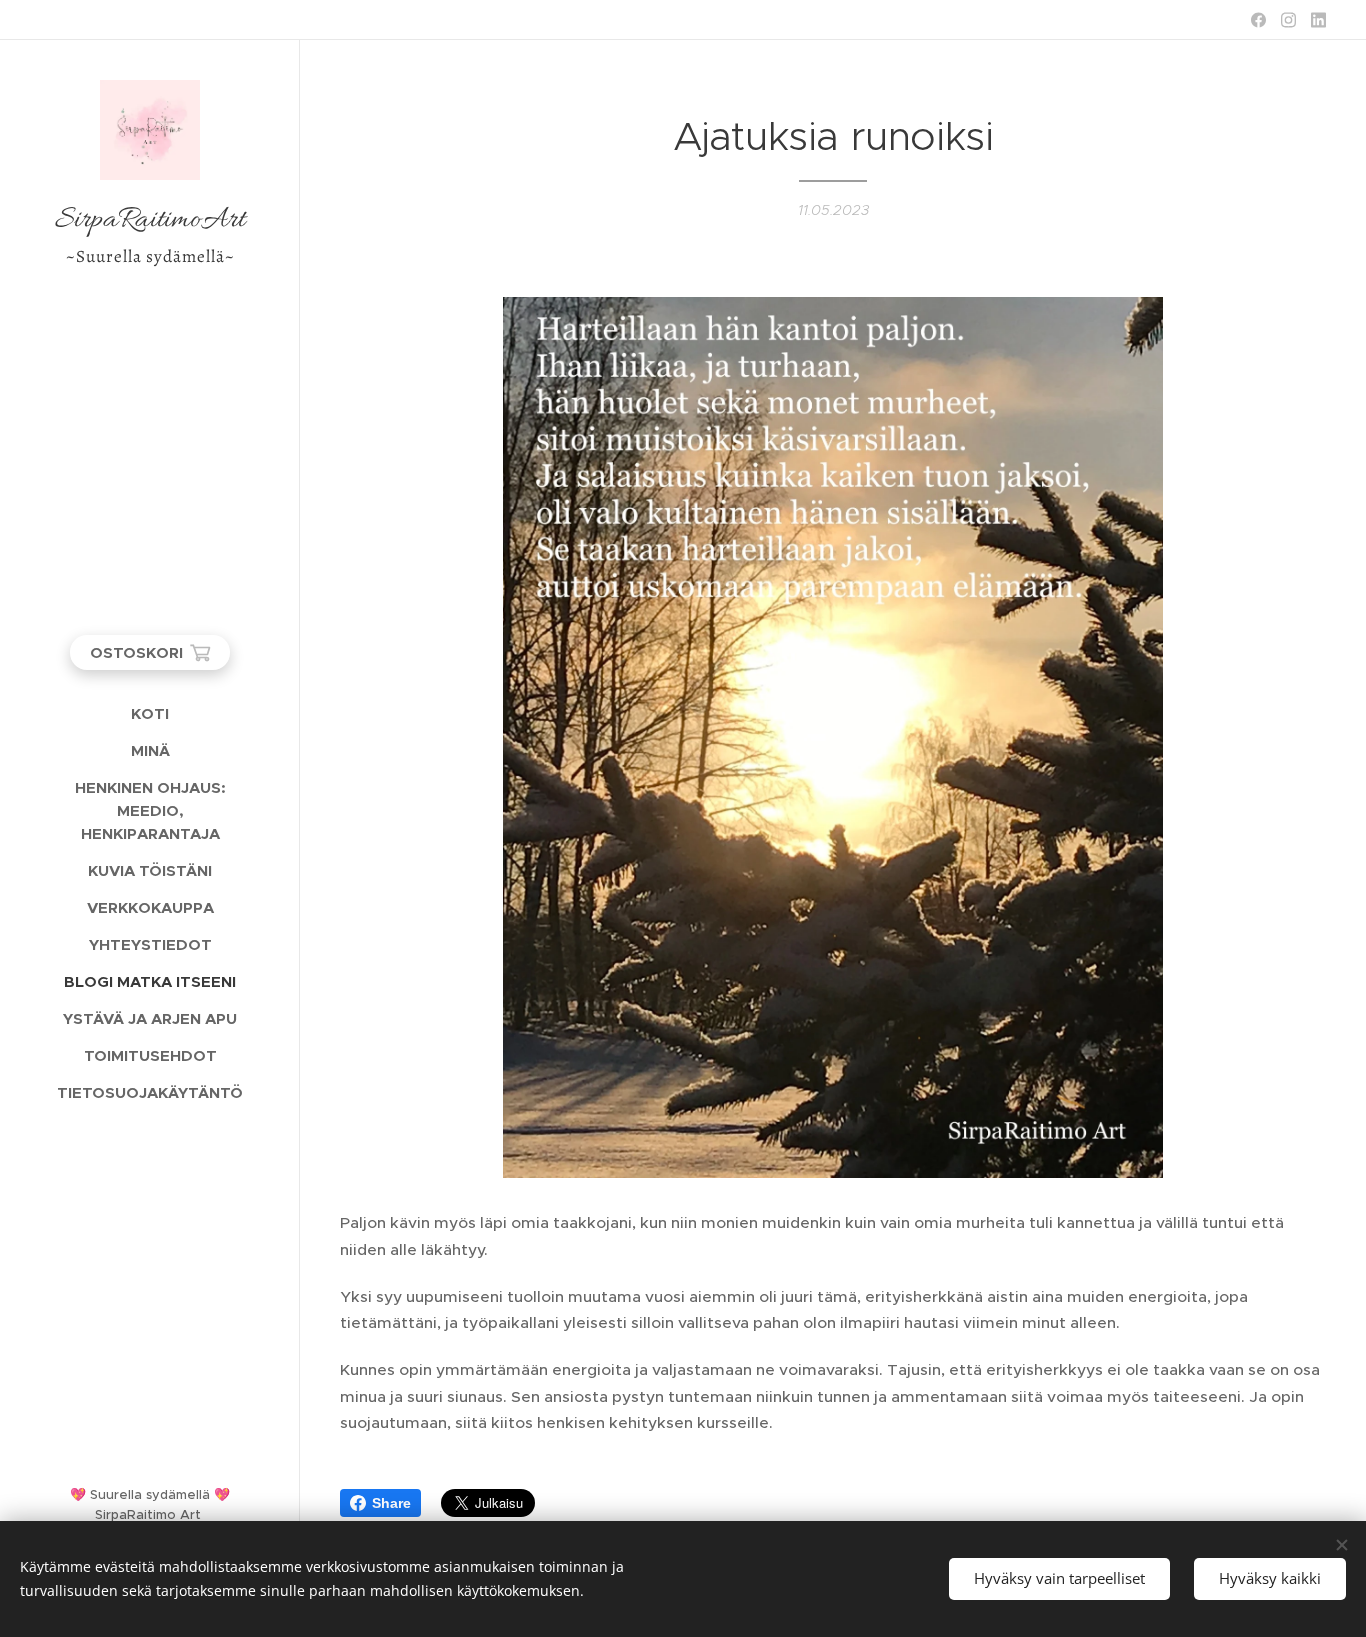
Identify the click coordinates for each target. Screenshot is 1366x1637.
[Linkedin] (1318, 20)
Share (391, 1503)
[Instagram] (1288, 20)
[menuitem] (150, 713)
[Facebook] (1258, 20)
